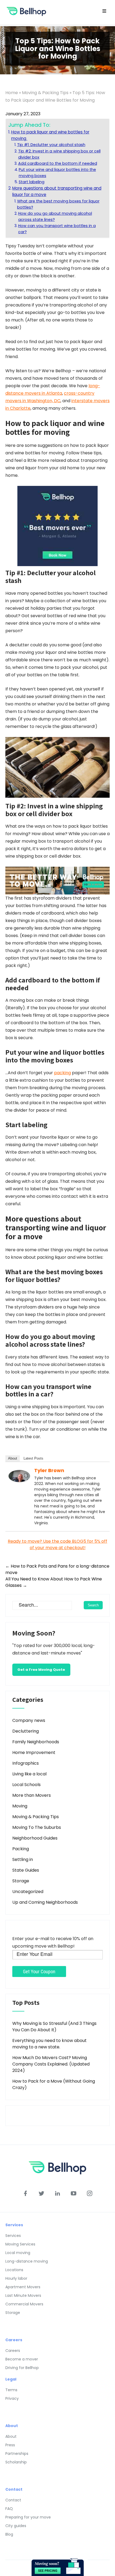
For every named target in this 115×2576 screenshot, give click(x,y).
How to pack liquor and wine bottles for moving (50, 135)
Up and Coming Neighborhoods (45, 1902)
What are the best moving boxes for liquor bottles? (58, 204)
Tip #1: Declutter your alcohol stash (51, 145)
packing (62, 1073)
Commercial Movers (24, 2304)
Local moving (18, 2253)
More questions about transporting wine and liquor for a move (57, 191)
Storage (21, 1881)
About (13, 1458)
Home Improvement (34, 1752)
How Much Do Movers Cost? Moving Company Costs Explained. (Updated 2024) (51, 2064)
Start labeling (32, 182)
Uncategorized (28, 1892)
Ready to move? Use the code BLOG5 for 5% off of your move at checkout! (57, 1544)
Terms (11, 2390)
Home (12, 93)
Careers (13, 2351)
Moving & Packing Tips (45, 93)
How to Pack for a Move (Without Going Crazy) (54, 2084)
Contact (13, 2500)
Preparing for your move (28, 2517)
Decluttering (26, 1731)
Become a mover (22, 2359)
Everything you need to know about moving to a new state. (49, 2044)
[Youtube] (74, 2193)
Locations (14, 2270)
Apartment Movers (23, 2287)
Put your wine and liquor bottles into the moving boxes (57, 173)
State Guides (26, 1870)
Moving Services (20, 2244)
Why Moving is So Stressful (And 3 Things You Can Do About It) (54, 2027)
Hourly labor (16, 2278)
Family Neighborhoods (36, 1742)
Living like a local (29, 1774)
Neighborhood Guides (35, 1838)
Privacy (12, 2398)
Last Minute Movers (23, 2295)
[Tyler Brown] (19, 1476)
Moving (20, 1806)
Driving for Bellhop (22, 2368)
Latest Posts (33, 1458)
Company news (29, 1720)
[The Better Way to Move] (57, 880)
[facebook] (25, 2193)
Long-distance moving (27, 2261)
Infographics (26, 1763)
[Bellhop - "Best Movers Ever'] (57, 526)
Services (13, 2236)
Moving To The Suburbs (37, 1827)
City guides (16, 2526)
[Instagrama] (90, 2193)
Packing (21, 1849)
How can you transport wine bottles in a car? (57, 229)
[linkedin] (57, 2193)
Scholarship (16, 2462)
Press (10, 2445)
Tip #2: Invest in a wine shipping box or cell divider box (59, 154)
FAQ (9, 2509)
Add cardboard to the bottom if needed (58, 163)
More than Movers (32, 1795)
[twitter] (41, 2193)
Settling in (23, 1859)
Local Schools (26, 1785)
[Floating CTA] (58, 2567)
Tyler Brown (49, 1470)
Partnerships (17, 2454)
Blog (9, 2534)
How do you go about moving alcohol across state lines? (55, 216)
